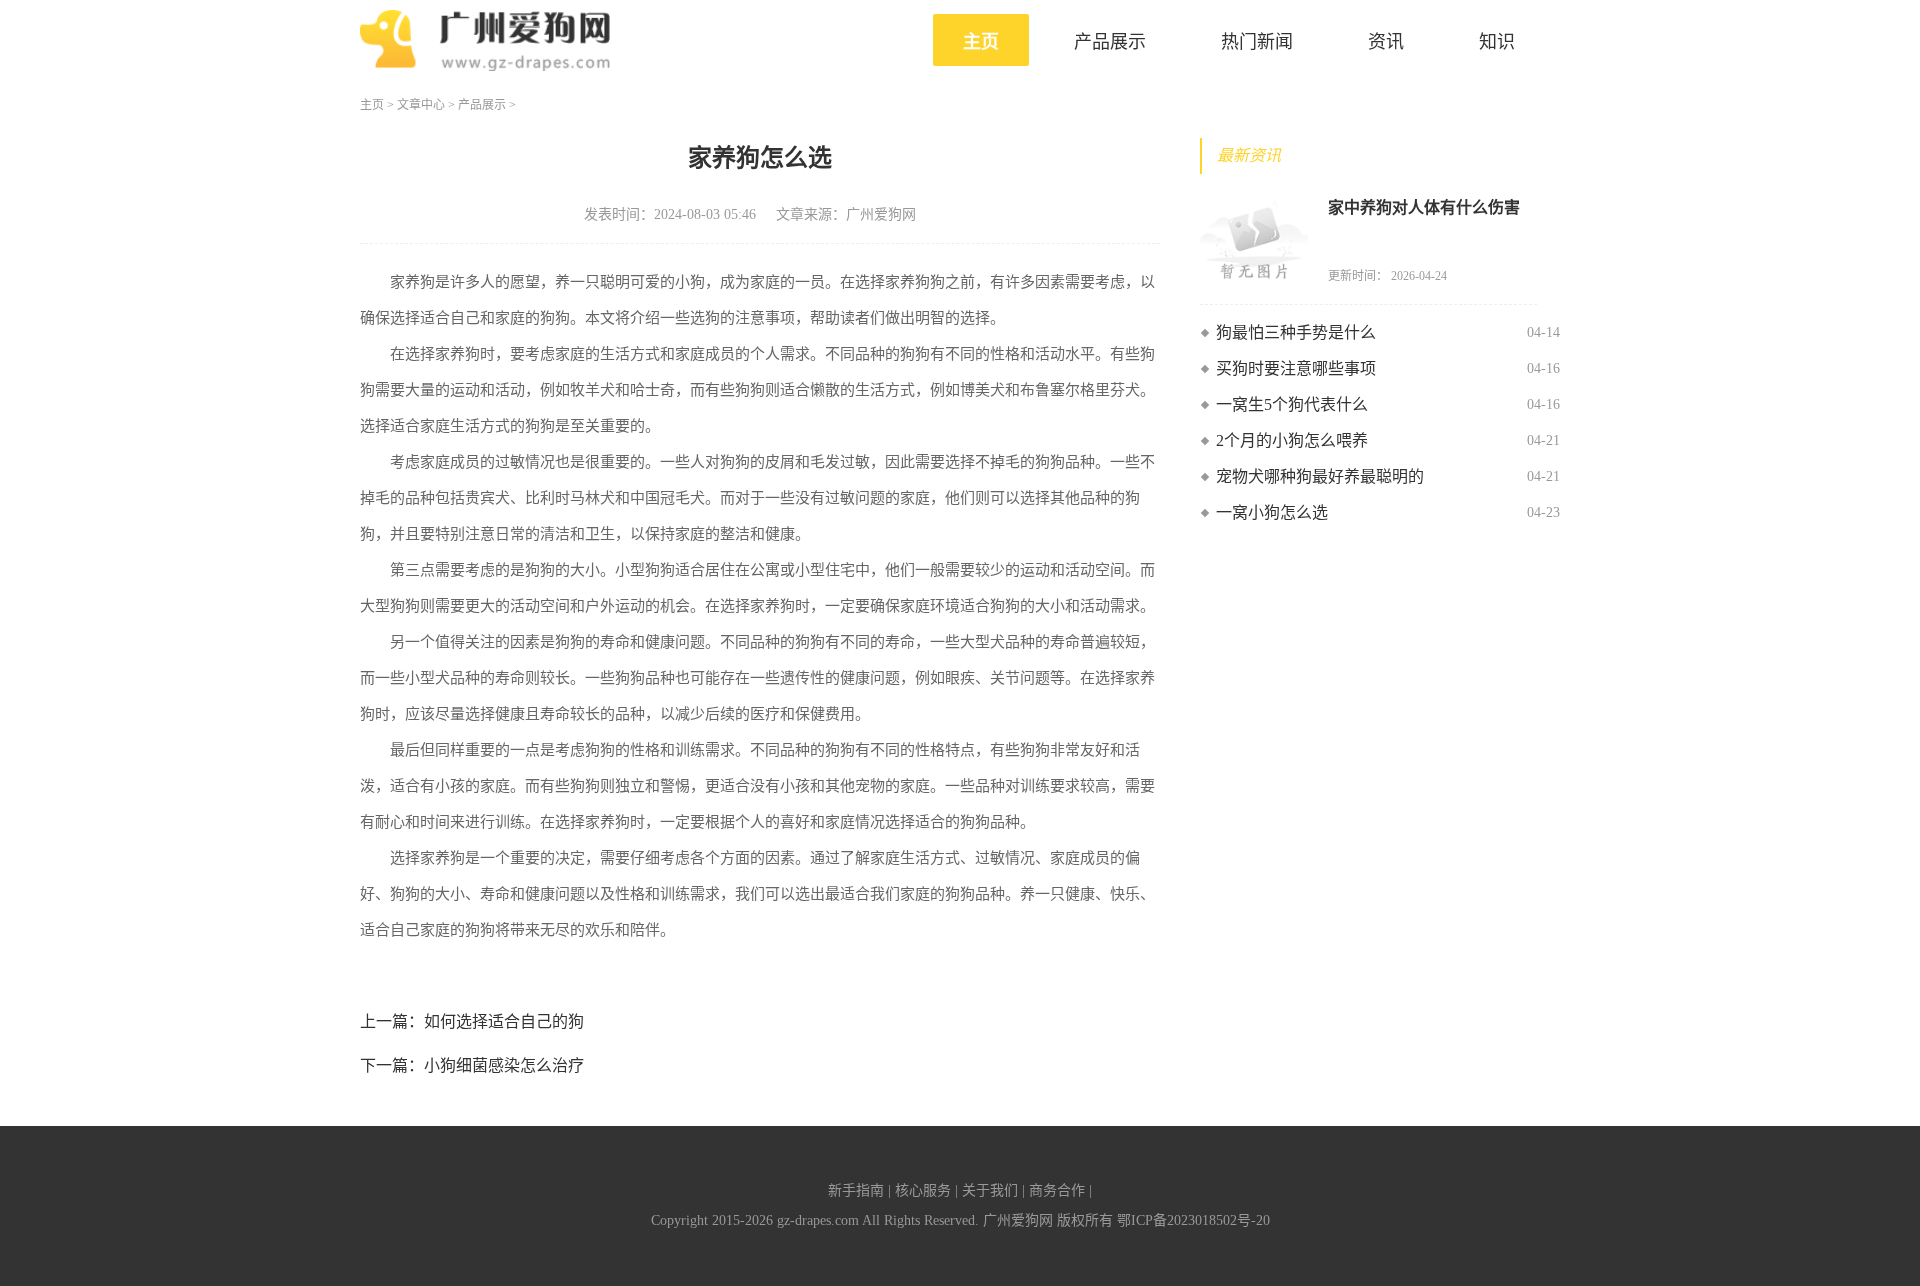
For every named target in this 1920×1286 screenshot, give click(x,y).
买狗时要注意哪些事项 (1296, 368)
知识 (1497, 42)
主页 (981, 42)
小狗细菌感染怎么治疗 (504, 1065)
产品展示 (1110, 42)
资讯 (1386, 42)
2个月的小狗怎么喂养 (1292, 440)
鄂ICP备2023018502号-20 (1193, 1220)
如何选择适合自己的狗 (504, 1021)
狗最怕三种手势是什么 (1296, 332)
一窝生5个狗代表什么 (1292, 404)
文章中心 (421, 105)
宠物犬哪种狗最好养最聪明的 (1320, 476)
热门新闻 (1257, 42)
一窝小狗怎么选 (1272, 512)
